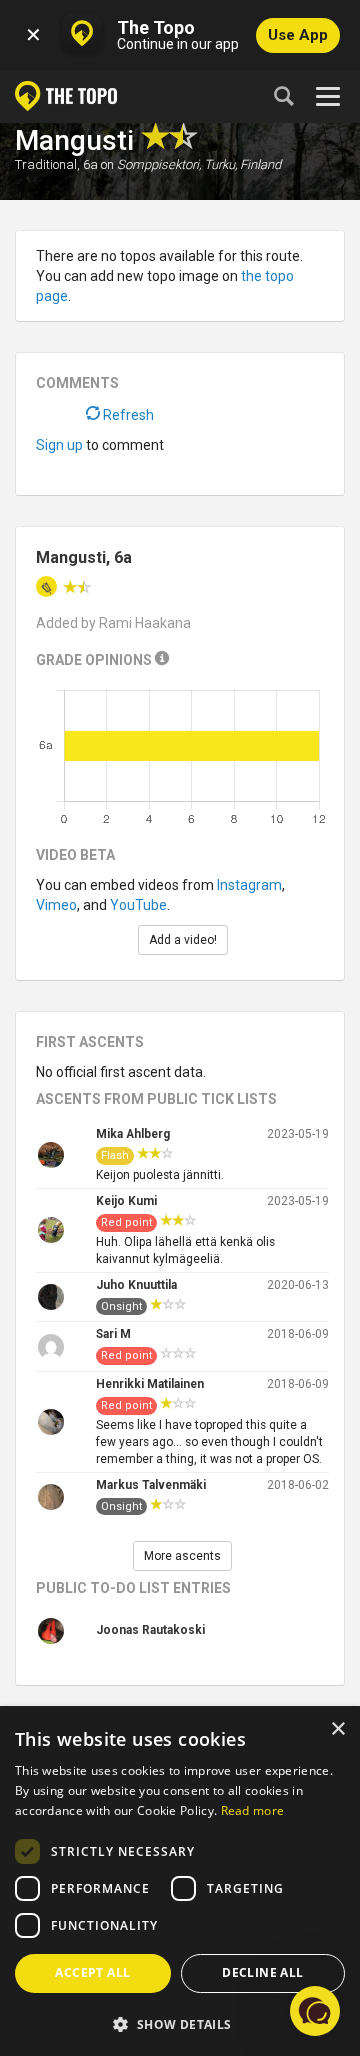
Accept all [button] (92, 1972)
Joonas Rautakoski (150, 1630)
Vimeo (56, 905)
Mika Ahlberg (133, 1134)
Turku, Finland (242, 164)
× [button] (337, 1729)
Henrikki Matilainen (150, 1384)
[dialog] (180, 1882)
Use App (298, 35)
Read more (253, 1810)
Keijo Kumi (126, 1201)
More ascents (182, 1556)
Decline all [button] (262, 1972)
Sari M (113, 1334)
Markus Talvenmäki (151, 1485)
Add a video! (183, 940)
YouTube (138, 905)
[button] (180, 2023)
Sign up (59, 445)
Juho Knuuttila (136, 1285)
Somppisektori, (159, 164)
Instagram (249, 885)
